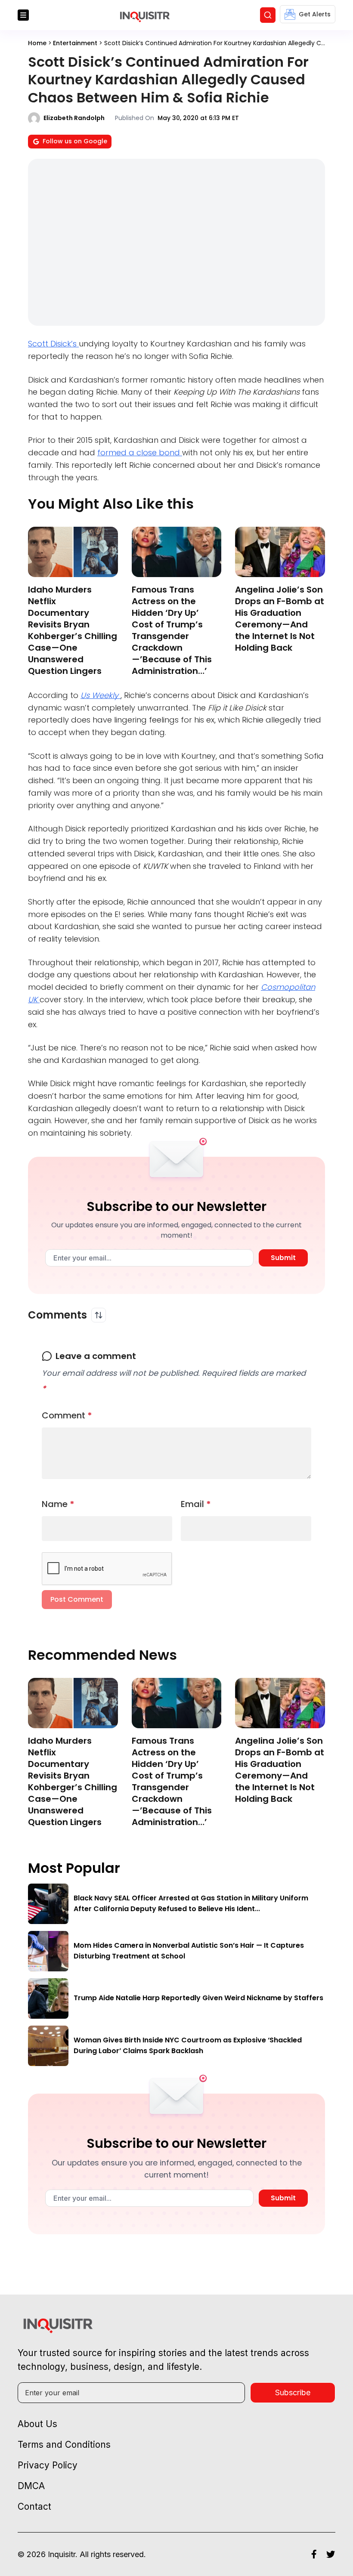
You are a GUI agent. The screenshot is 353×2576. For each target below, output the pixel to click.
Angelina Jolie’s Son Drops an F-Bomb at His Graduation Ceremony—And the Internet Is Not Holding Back (280, 619)
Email (196, 1504)
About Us (37, 2424)
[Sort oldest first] (99, 1315)
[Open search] (268, 15)
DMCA (31, 2486)
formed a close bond (140, 452)
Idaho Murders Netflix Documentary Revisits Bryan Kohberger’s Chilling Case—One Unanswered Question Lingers (73, 630)
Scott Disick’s (53, 344)
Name (58, 1504)
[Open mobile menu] (23, 15)
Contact (34, 2507)
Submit (283, 1258)
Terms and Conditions (64, 2445)
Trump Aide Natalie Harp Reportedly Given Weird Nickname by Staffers (198, 1998)
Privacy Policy (48, 2465)
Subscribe (293, 2392)
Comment (67, 1415)
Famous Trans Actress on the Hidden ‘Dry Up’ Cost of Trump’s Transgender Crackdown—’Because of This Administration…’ (172, 630)
